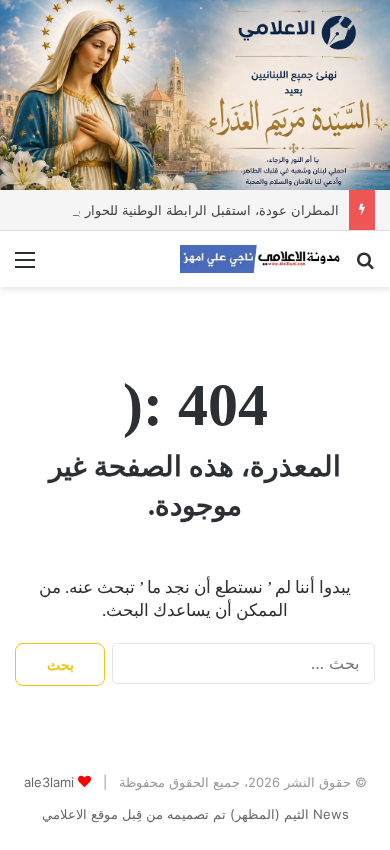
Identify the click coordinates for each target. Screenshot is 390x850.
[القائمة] (25, 266)
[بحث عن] (365, 266)
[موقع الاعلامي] (260, 259)
